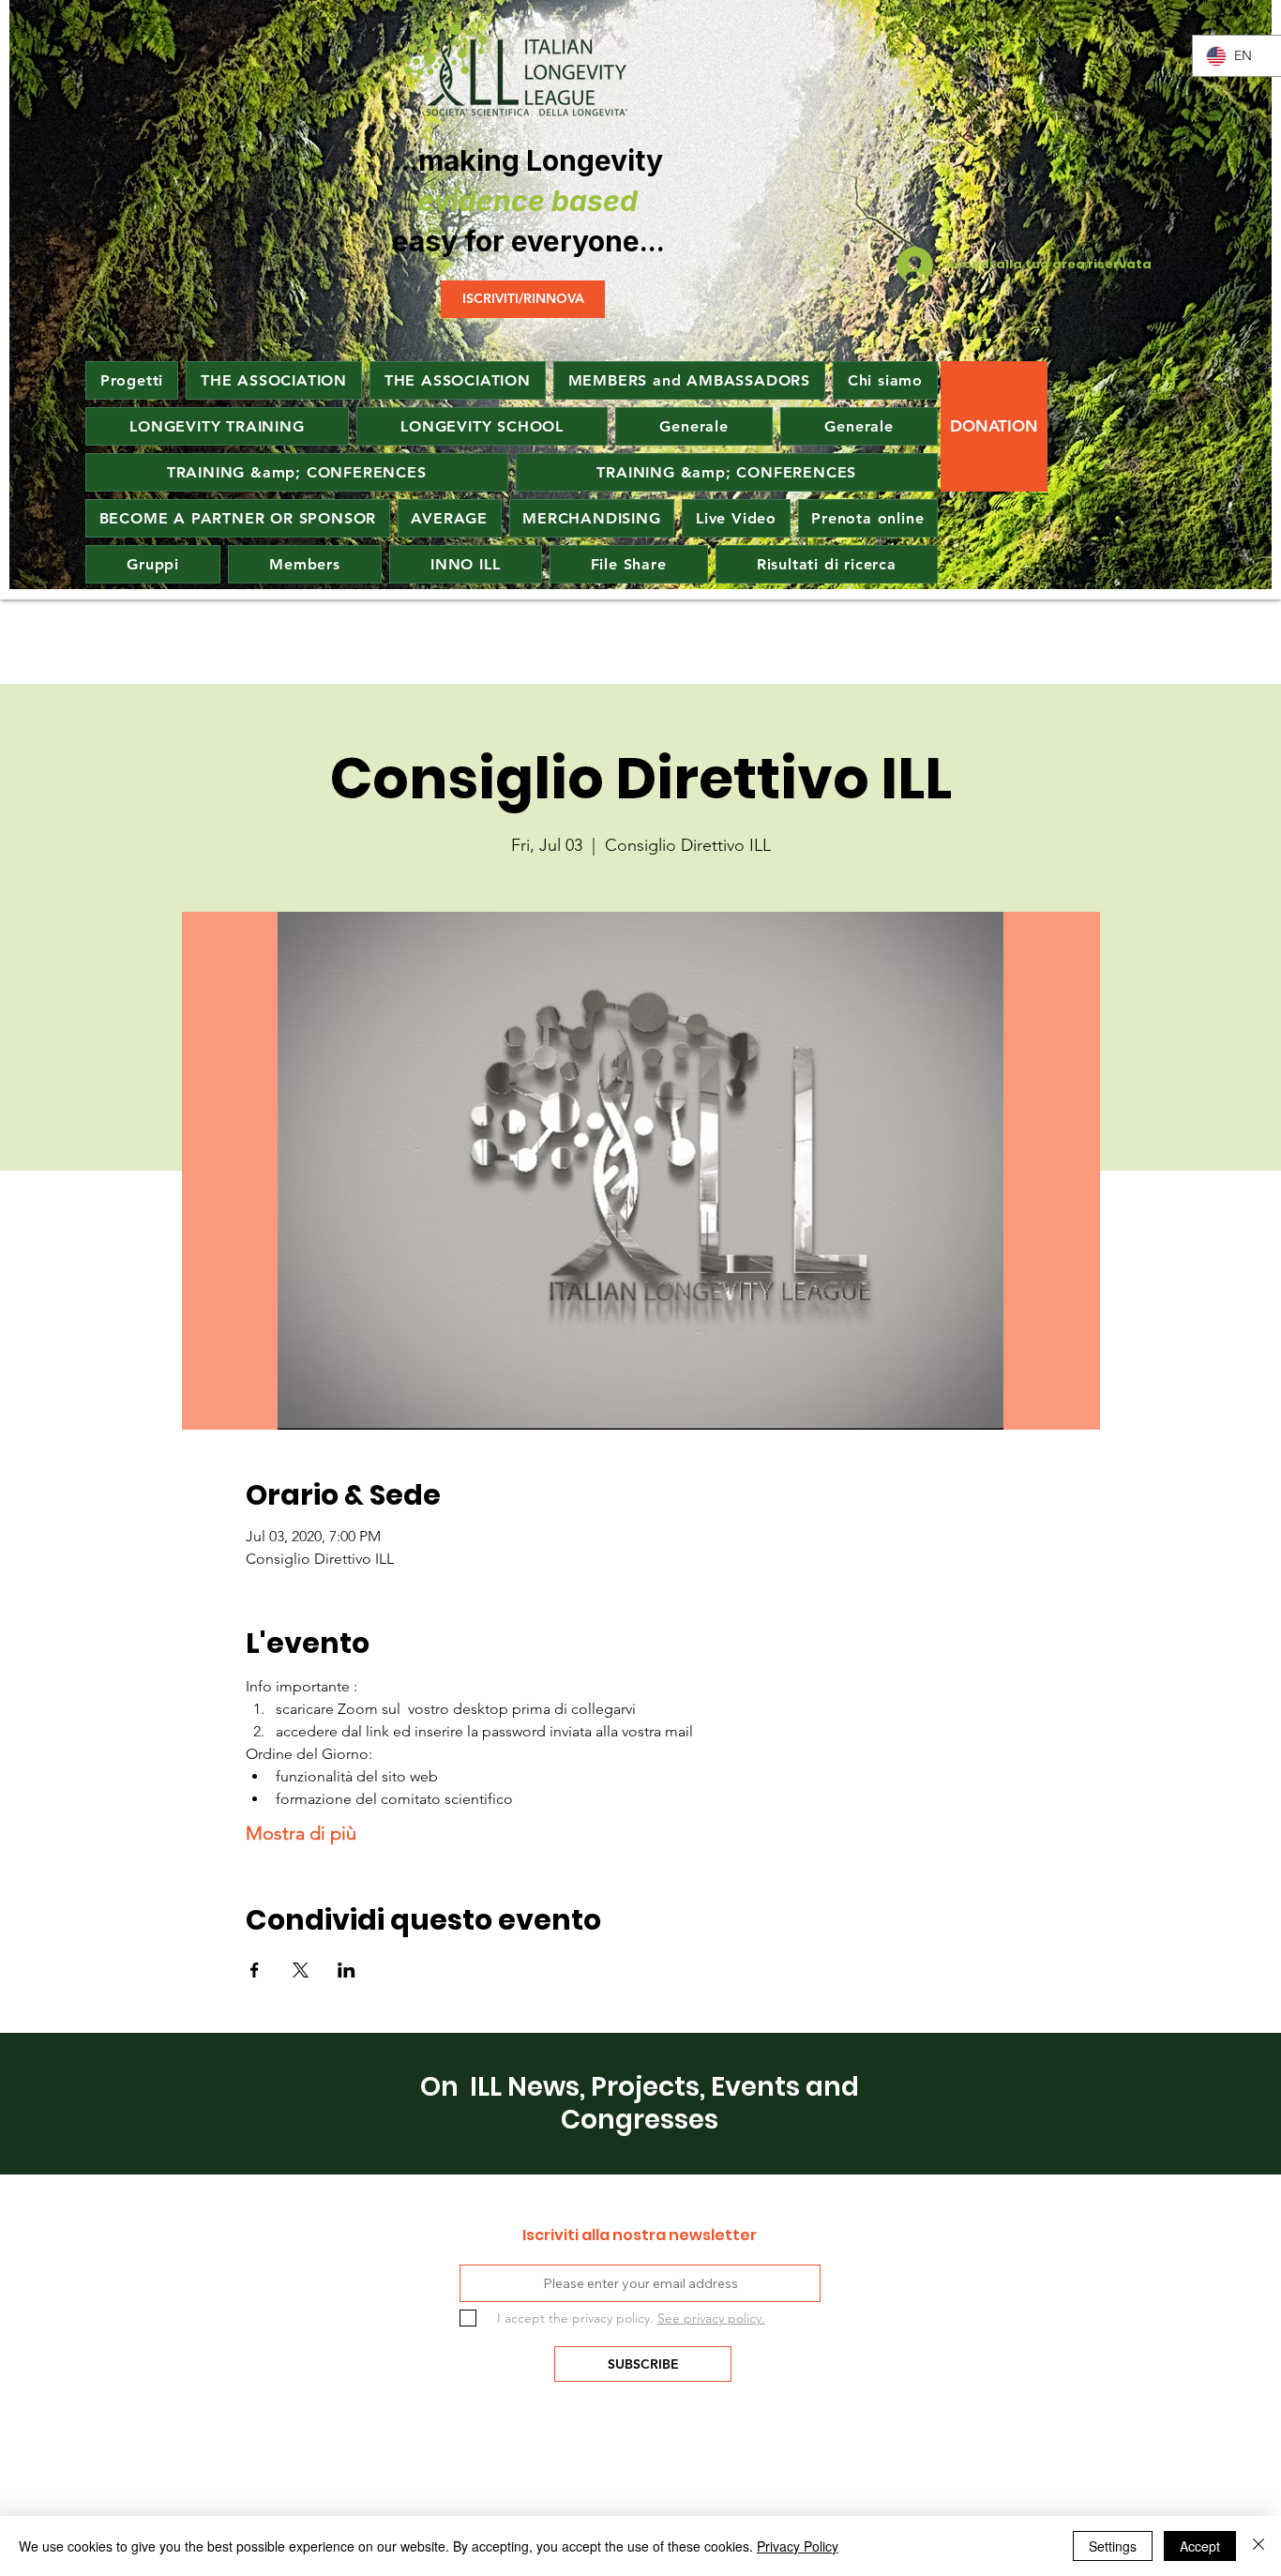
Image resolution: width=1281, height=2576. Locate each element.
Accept (1200, 2546)
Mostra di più (301, 1833)
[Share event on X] (301, 1970)
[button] (450, 518)
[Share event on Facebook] (255, 1970)
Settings (1113, 2546)
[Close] (1258, 2546)
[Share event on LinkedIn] (347, 1970)
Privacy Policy (798, 2546)
